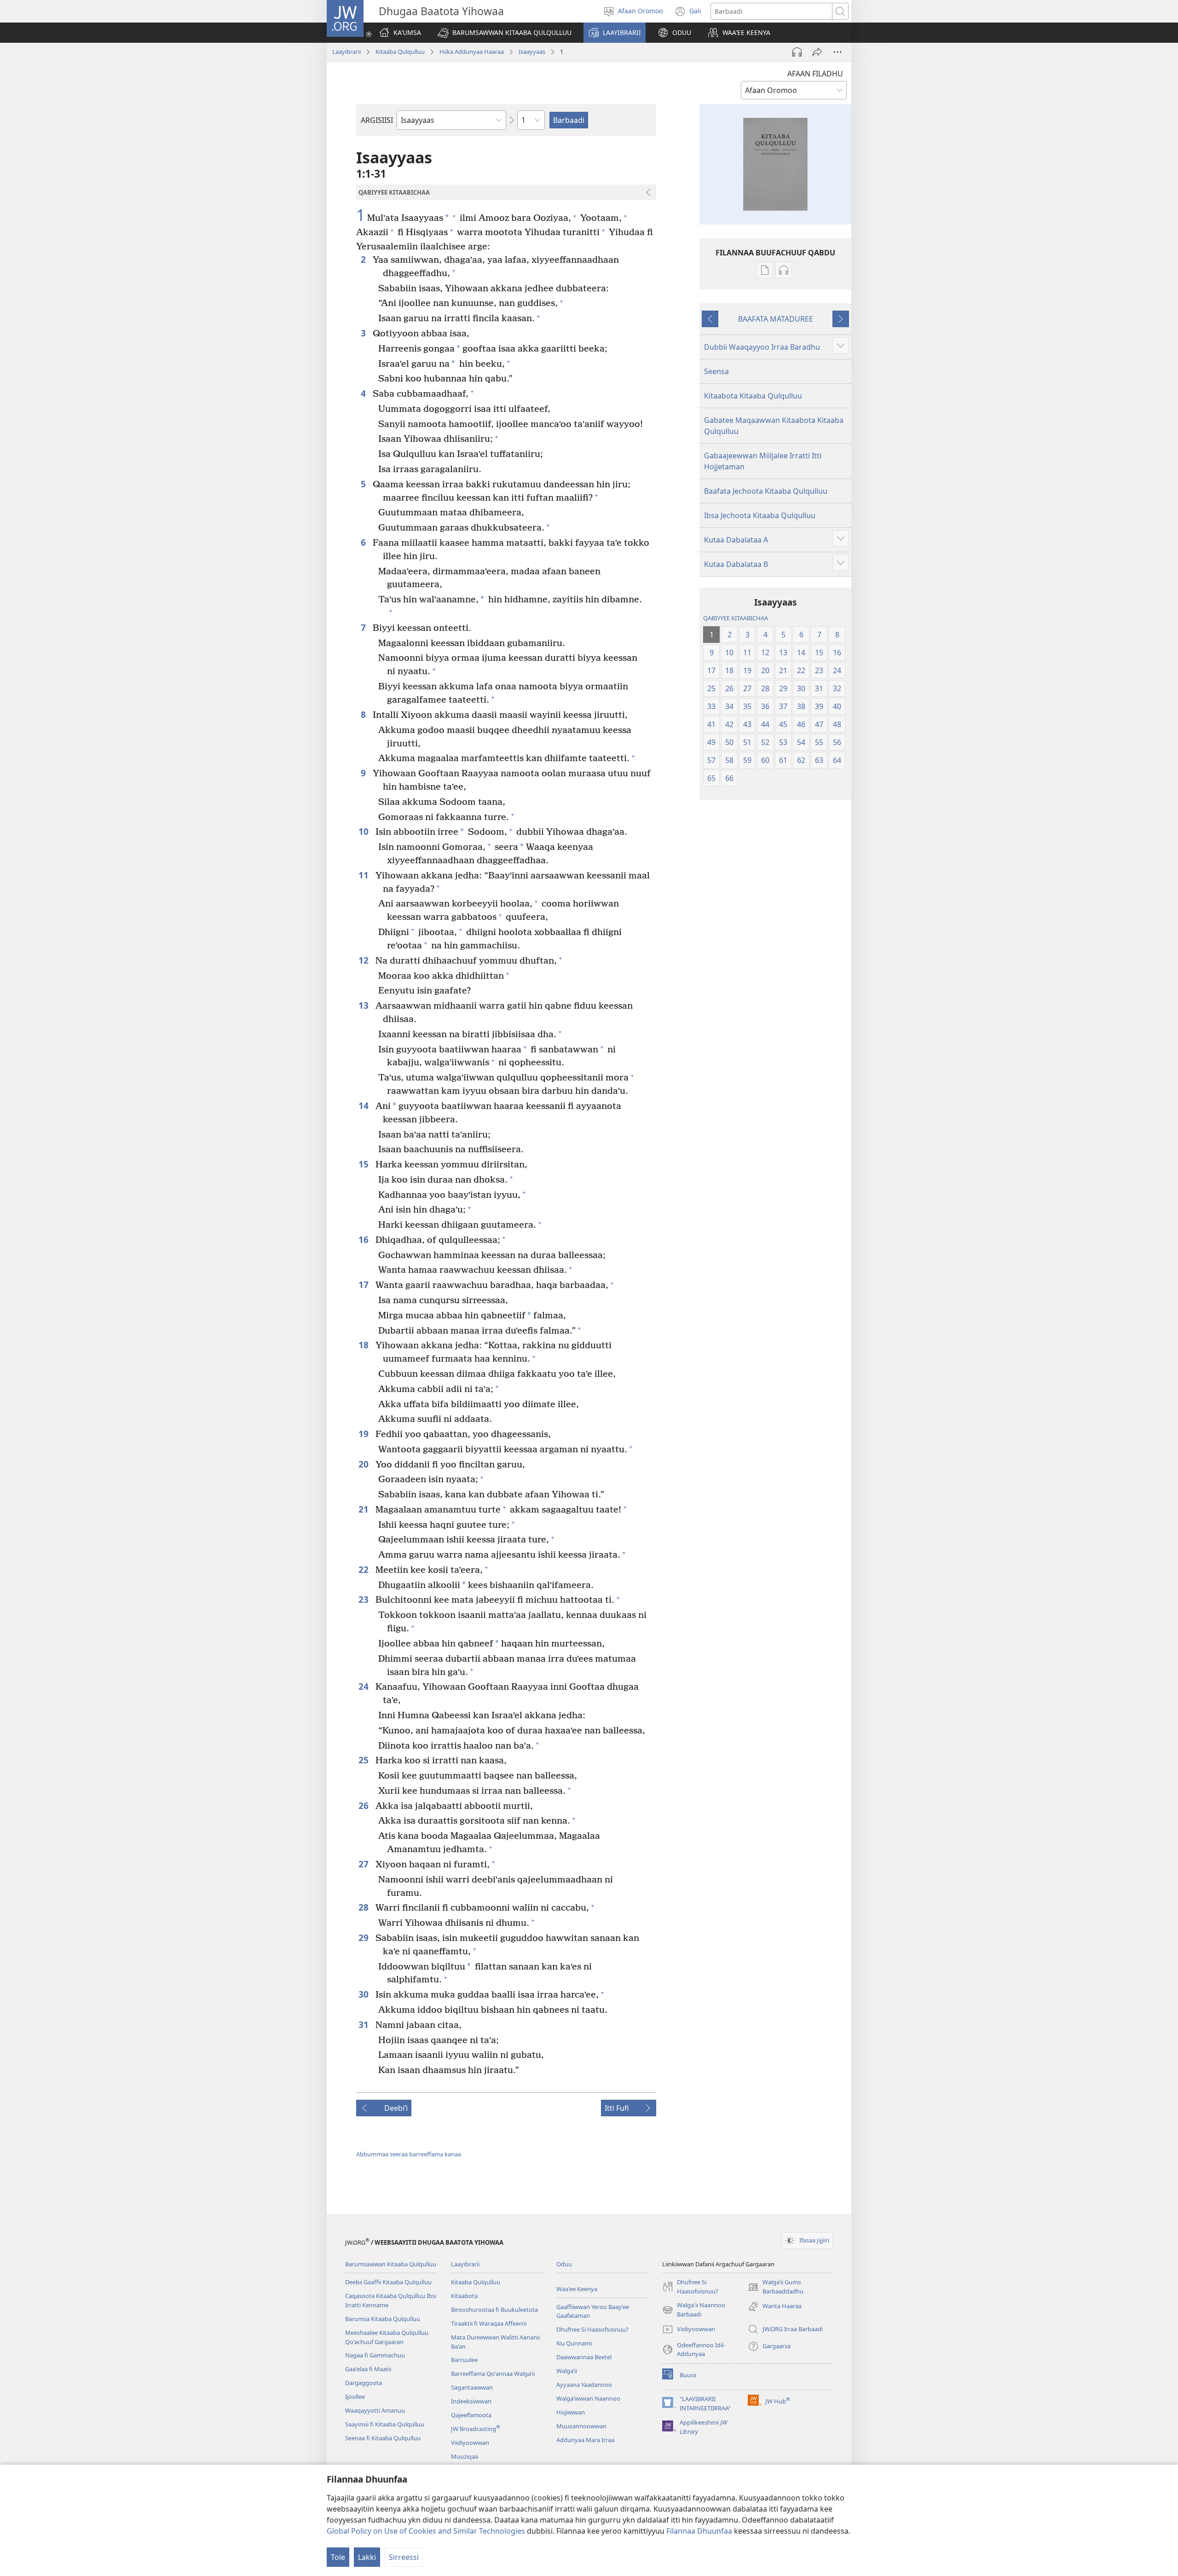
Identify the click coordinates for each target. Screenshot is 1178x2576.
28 (365, 1907)
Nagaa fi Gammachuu (375, 2355)
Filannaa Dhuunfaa (699, 2531)
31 (365, 2024)
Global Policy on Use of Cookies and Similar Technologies (426, 2531)
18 (365, 1345)
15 (365, 1164)
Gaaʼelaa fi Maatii (368, 2369)
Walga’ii (567, 2371)
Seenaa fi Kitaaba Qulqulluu (383, 2438)
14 (365, 1106)
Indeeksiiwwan (471, 2401)
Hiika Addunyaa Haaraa (472, 52)
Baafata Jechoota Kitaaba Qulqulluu (766, 491)
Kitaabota (464, 2296)
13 (365, 1005)
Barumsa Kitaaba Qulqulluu (383, 2319)
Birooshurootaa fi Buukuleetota (494, 2310)
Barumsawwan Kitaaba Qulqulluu (391, 2264)
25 (365, 1760)
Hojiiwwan (571, 2412)
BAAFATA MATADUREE (776, 319)
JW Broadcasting (476, 2429)
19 (365, 1434)
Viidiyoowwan (470, 2443)
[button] (505, 33)
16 (365, 1239)
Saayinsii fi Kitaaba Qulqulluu (385, 2424)
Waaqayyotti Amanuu (375, 2410)
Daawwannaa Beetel (584, 2357)
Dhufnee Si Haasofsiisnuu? (592, 2329)
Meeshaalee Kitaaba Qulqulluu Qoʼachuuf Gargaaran (387, 2337)
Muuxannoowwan (581, 2426)
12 (365, 960)
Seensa (716, 371)
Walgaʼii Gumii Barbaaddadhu (776, 2287)
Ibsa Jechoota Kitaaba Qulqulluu (760, 515)
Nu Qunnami (574, 2343)
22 (365, 1569)
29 (365, 1938)
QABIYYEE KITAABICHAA (736, 618)
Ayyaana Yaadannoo (584, 2385)
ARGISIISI (377, 120)
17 (365, 1285)
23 (365, 1599)
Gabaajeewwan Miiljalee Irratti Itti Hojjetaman (763, 461)
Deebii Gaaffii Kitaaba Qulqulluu (388, 2282)
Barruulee (464, 2360)
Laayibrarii (346, 52)
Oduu (564, 2264)
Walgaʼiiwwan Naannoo (588, 2398)
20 (365, 1464)
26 (365, 1805)
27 (365, 1864)
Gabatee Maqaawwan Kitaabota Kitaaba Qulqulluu (774, 426)
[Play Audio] (797, 52)
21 (365, 1509)
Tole (338, 2557)
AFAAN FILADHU (815, 74)
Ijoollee (355, 2397)
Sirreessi (404, 2557)
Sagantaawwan (472, 2387)
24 (365, 1686)
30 (365, 1994)
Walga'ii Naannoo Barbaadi (694, 2310)
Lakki (367, 2557)
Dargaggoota (364, 2383)
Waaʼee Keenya (577, 2289)
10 (365, 831)
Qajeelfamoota (471, 2415)
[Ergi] (817, 52)
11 (365, 875)
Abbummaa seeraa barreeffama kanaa (409, 2154)
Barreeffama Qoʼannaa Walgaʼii (493, 2374)
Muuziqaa (465, 2456)
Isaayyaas (532, 52)
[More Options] (837, 52)
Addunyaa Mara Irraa (585, 2440)
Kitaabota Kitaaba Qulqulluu (753, 396)
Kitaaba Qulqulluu (400, 52)
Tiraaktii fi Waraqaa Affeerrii (489, 2323)
